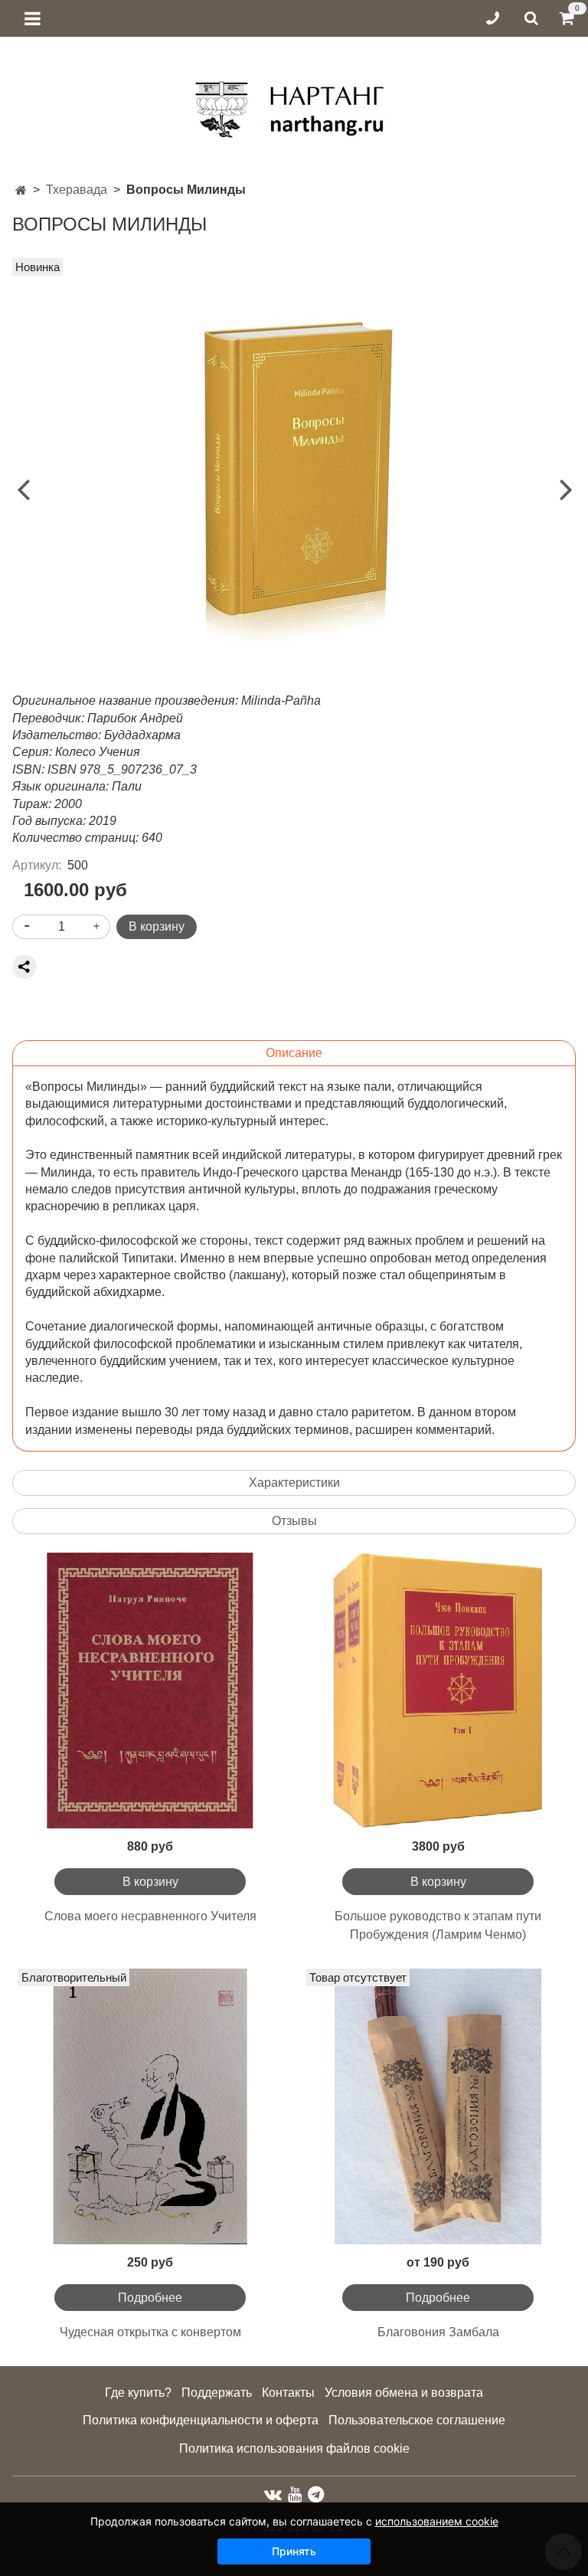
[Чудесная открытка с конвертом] (150, 2106)
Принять (294, 2551)
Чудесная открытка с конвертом (150, 2332)
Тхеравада (77, 190)
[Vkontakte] (273, 2494)
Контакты (288, 2393)
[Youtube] (295, 2494)
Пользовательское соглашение (417, 2420)
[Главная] (21, 190)
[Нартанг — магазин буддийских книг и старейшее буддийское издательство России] (294, 104)
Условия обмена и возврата (404, 2393)
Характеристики (294, 1483)
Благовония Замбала (438, 2332)
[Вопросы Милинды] (294, 475)
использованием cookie (437, 2521)
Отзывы (294, 1521)
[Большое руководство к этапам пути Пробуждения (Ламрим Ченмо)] (438, 1691)
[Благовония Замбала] (438, 2106)
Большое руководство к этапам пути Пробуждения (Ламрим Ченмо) (438, 1925)
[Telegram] (316, 2494)
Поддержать (217, 2393)
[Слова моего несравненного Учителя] (150, 1691)
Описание (294, 1053)
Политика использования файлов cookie (294, 2448)
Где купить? (138, 2393)
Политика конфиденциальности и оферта (201, 2420)
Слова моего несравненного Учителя (150, 1916)
